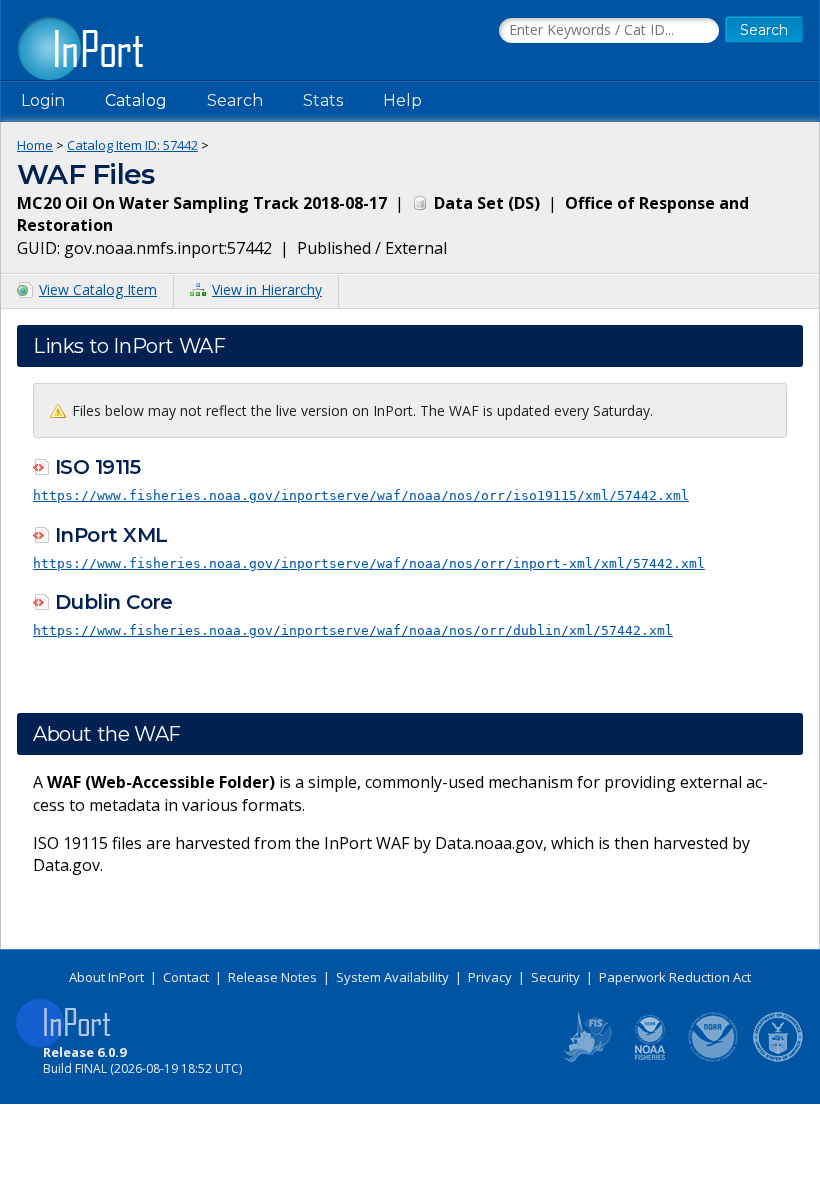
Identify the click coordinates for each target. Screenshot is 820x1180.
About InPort (106, 977)
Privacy (490, 977)
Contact (186, 977)
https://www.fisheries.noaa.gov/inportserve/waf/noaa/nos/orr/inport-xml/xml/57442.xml (369, 563)
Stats (323, 100)
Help (402, 100)
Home (35, 145)
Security (555, 977)
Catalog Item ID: (132, 145)
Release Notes (272, 977)
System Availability (392, 977)
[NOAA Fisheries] (650, 1058)
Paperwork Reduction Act (675, 977)
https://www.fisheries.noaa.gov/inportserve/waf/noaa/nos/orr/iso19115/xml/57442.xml (361, 495)
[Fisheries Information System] (586, 1058)
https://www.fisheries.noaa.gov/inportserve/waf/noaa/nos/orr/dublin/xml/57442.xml (353, 630)
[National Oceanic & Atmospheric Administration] (714, 1058)
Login (43, 100)
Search (235, 100)
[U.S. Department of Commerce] (778, 1058)
